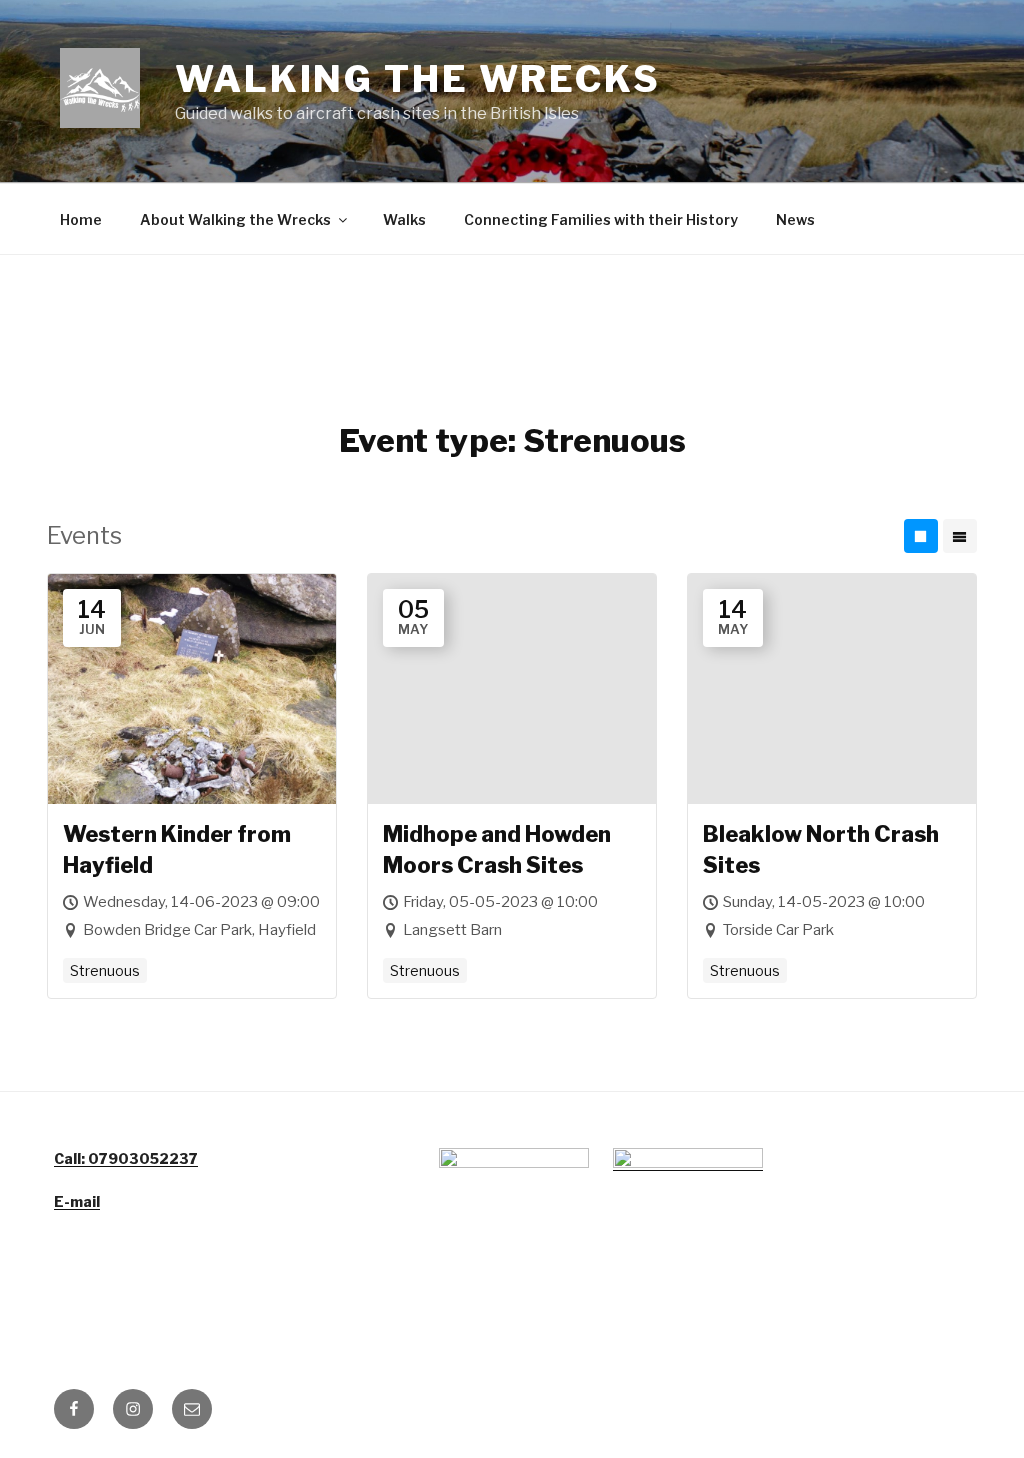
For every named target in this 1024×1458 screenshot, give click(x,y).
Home (81, 219)
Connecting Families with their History (601, 219)
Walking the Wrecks (418, 79)
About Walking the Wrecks (235, 219)
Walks (404, 219)
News (795, 219)
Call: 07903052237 (126, 1158)
